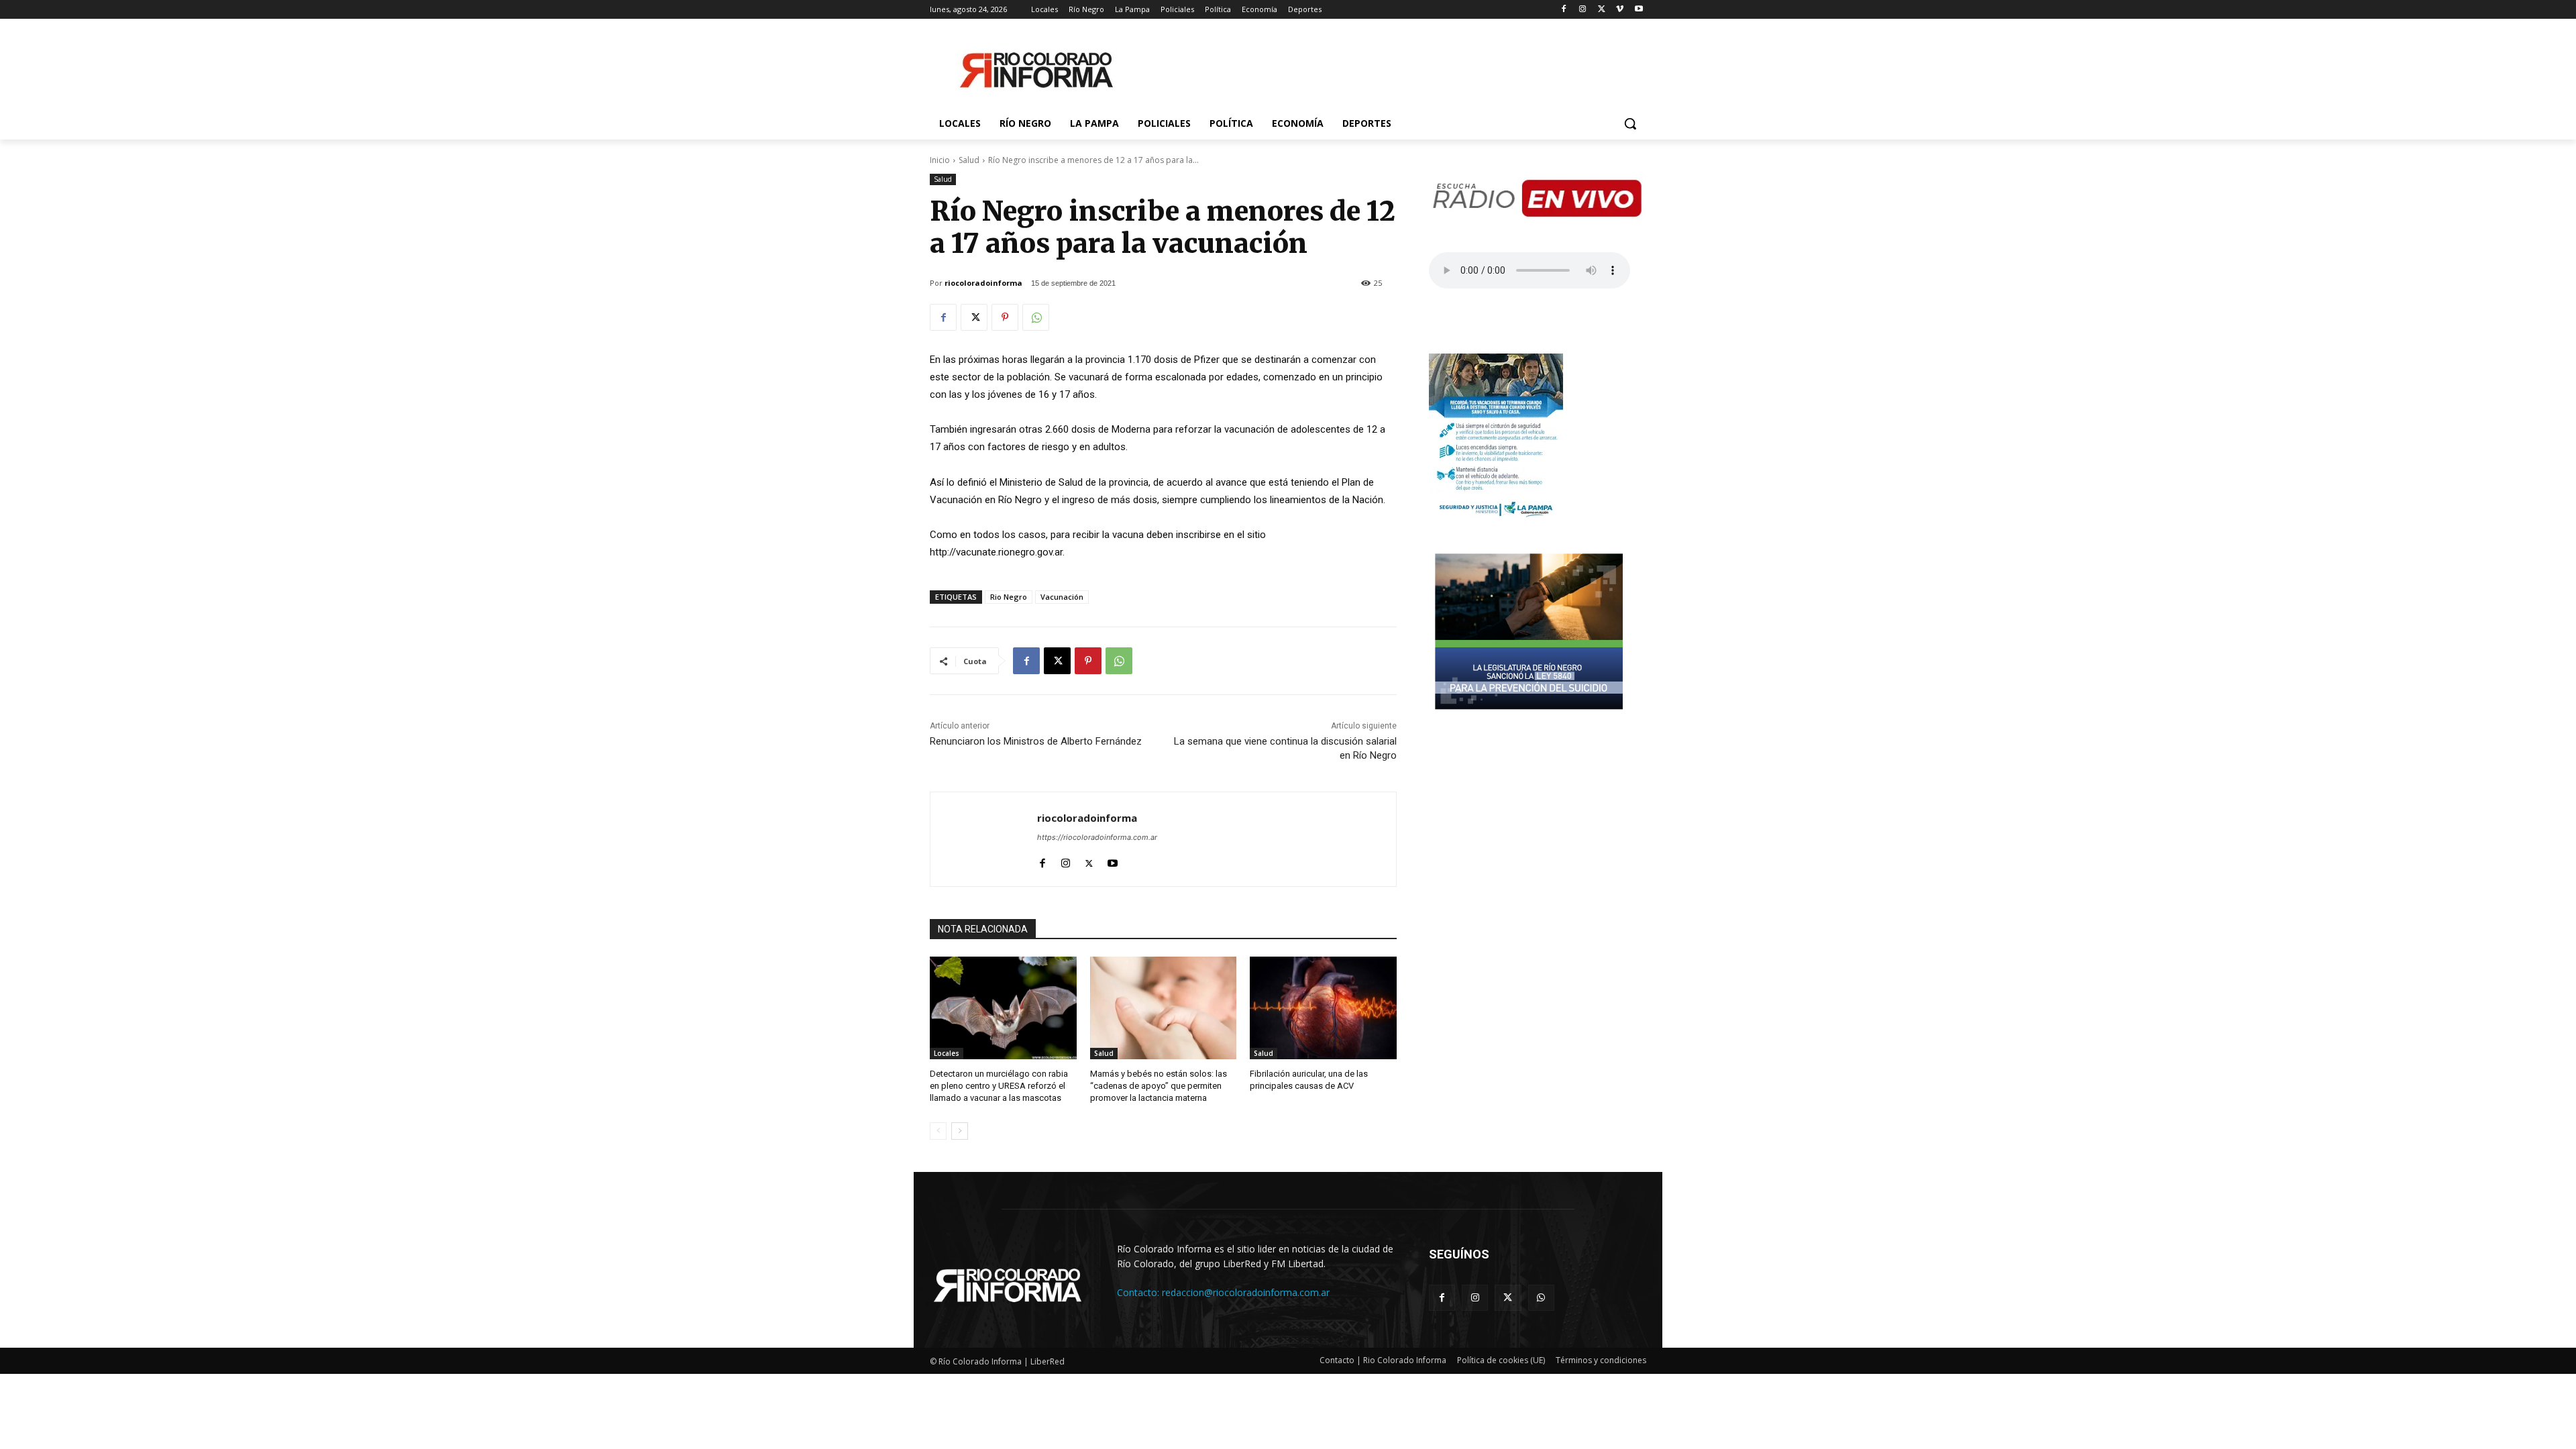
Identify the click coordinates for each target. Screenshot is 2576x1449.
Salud (969, 160)
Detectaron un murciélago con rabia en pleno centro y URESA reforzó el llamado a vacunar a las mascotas (999, 1086)
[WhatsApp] (1036, 317)
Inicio (940, 160)
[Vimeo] (1620, 10)
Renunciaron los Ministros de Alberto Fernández (1036, 741)
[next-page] (960, 1131)
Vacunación (1062, 597)
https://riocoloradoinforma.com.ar (1097, 837)
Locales (947, 1053)
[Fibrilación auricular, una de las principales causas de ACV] (1323, 1008)
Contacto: (1139, 1292)
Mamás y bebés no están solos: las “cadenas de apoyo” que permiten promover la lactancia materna (1159, 1086)
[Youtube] (1639, 10)
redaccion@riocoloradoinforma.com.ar (1246, 1292)
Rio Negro (1009, 597)
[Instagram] (1583, 10)
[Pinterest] (1005, 317)
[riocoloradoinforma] (984, 839)
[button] (1630, 123)
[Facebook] (1564, 10)
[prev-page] (938, 1131)
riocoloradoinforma (983, 283)
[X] (1602, 10)
